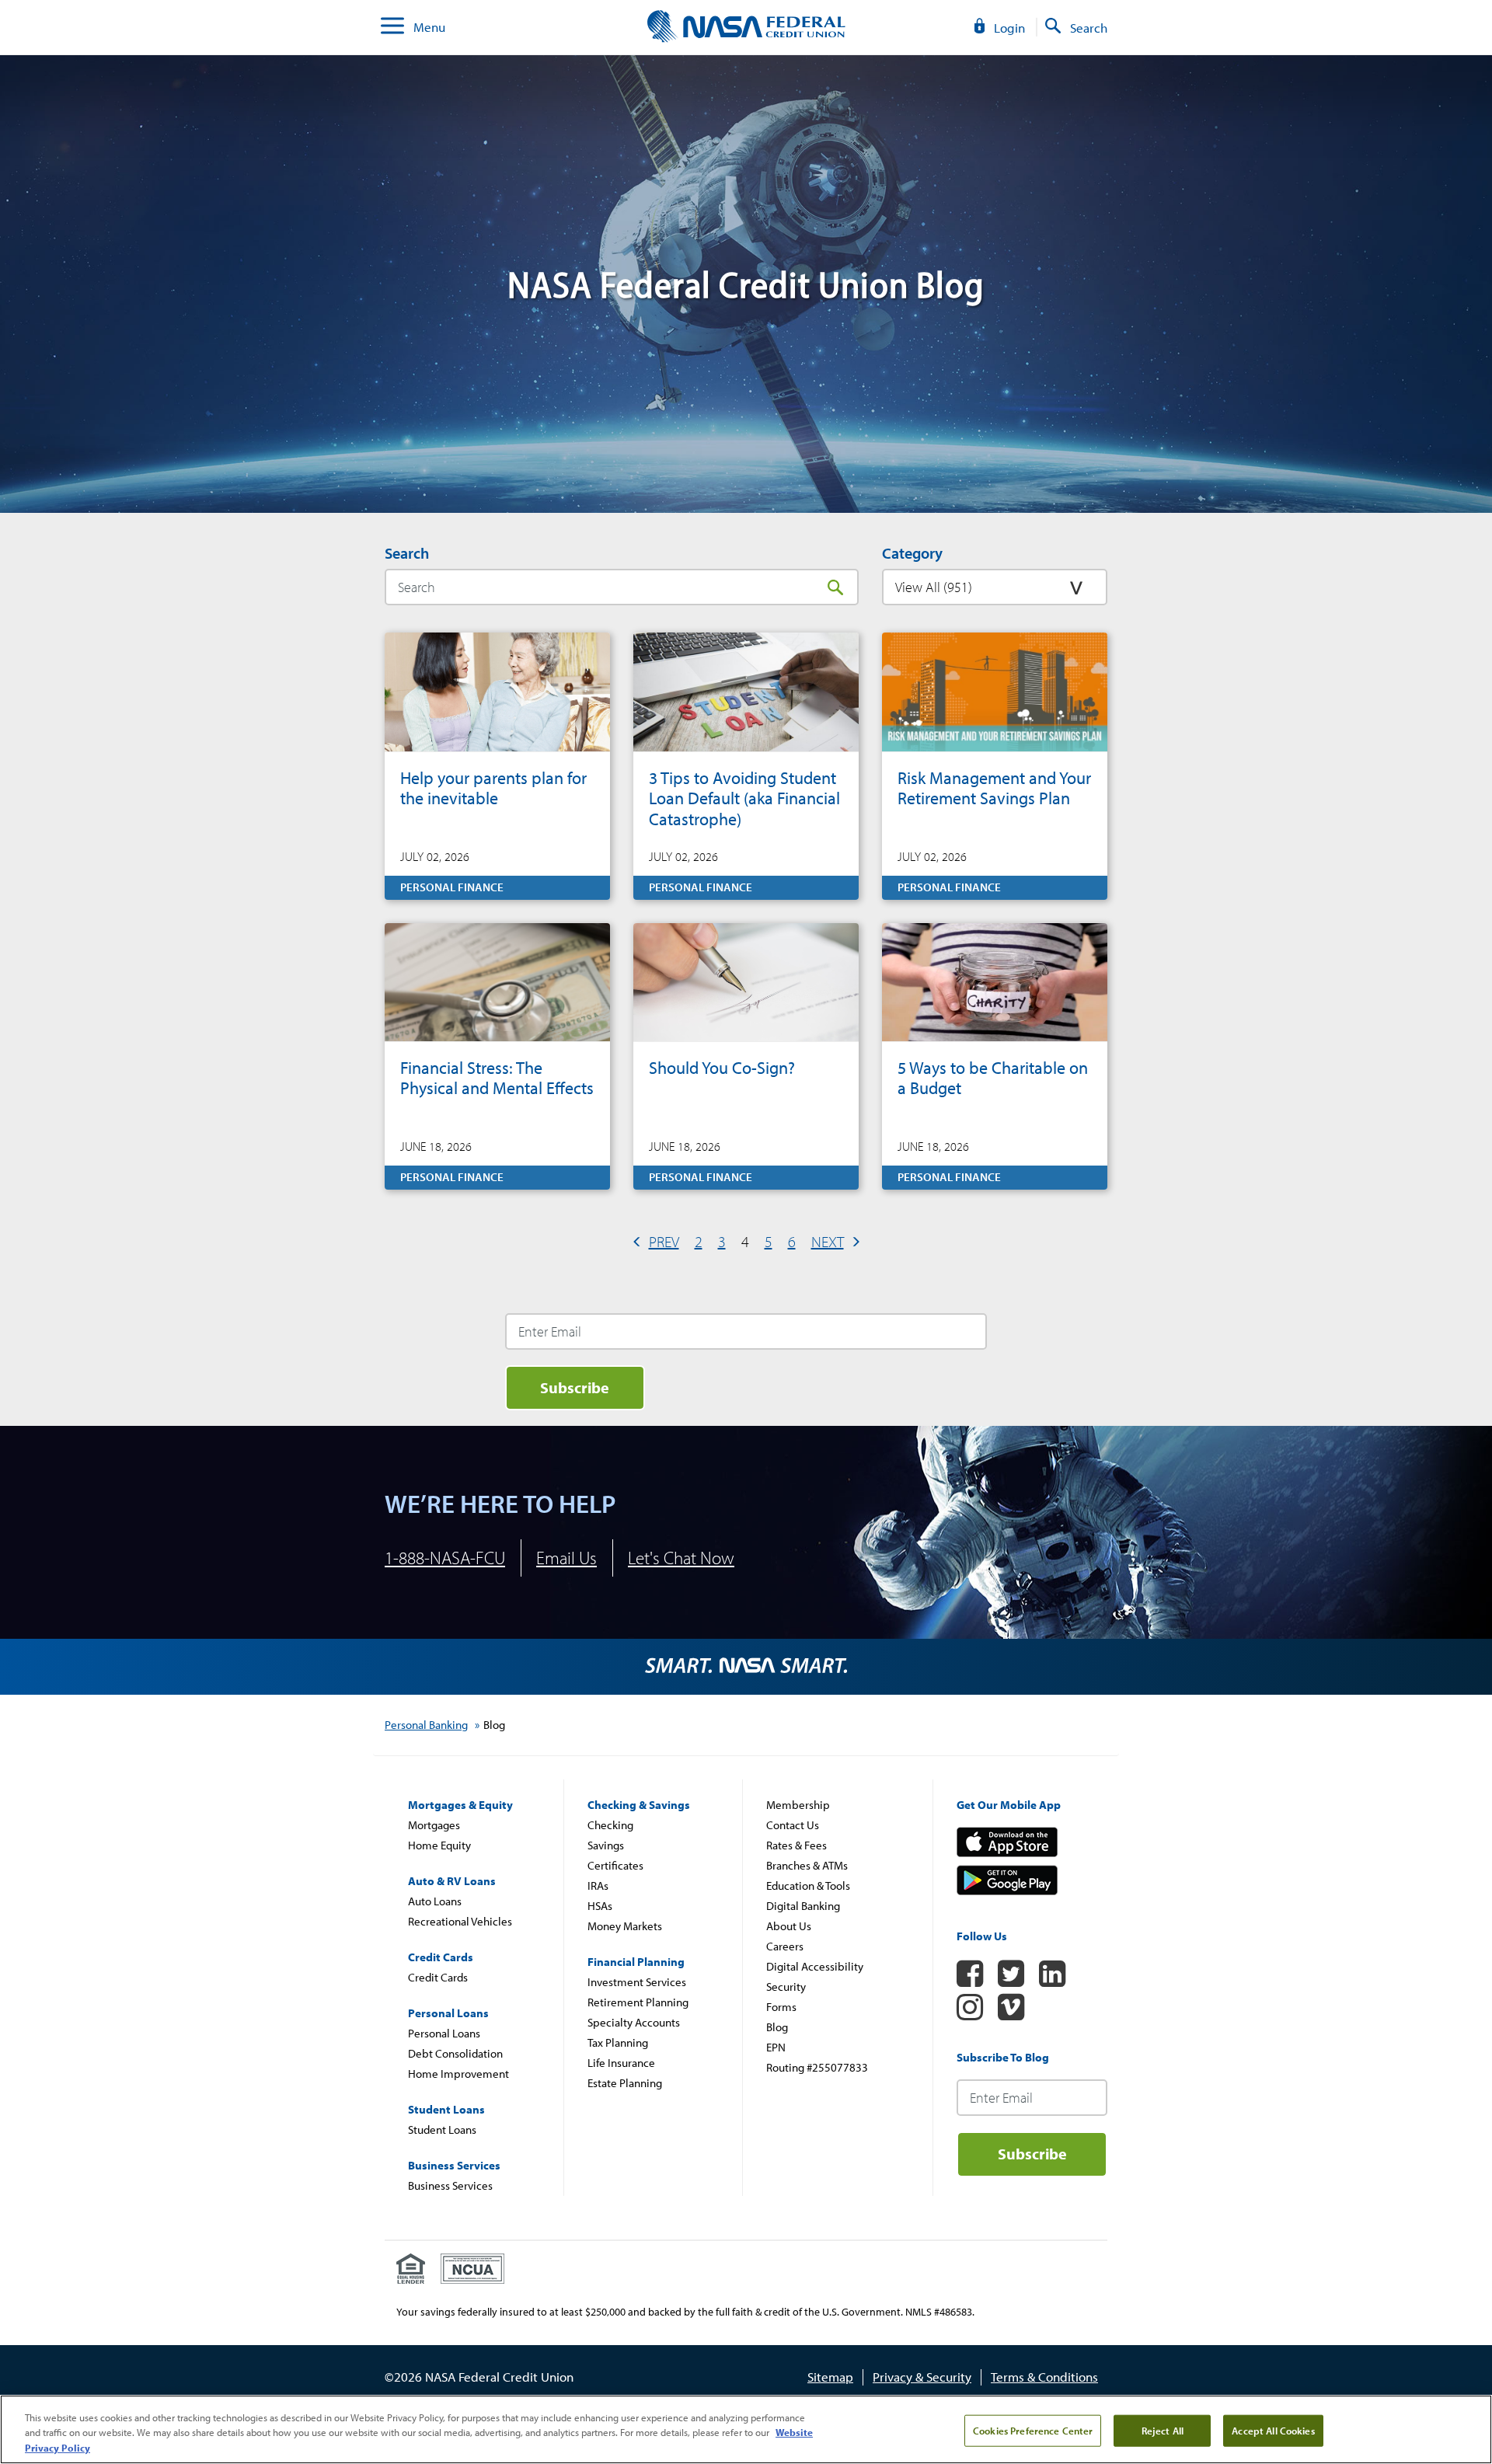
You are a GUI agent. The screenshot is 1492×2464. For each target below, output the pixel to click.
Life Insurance (621, 2063)
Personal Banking (426, 1725)
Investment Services (637, 1982)
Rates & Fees (797, 1845)
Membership (798, 1805)
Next (828, 1241)
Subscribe (575, 1387)
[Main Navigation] (392, 28)
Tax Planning (618, 2042)
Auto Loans (435, 1901)
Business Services (450, 2185)
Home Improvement (458, 2074)
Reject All (1163, 2430)
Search (835, 587)
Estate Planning (625, 2083)
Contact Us (793, 1825)
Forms (781, 2007)
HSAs (600, 1906)
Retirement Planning (638, 2002)
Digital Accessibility (815, 1966)
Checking (610, 1825)
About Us (789, 1926)
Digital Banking (803, 1906)
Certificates (615, 1865)
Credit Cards (438, 1977)
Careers (785, 1946)
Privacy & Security (922, 2377)
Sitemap (830, 2377)
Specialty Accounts (634, 2022)
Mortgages (434, 1825)
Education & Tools (808, 1885)
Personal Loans (444, 2033)
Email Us (566, 1558)
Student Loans (442, 2129)
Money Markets (625, 1926)
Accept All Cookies (1273, 2430)
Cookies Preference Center (1033, 2430)
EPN (776, 2047)
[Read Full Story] (497, 766)
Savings (606, 1845)
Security (786, 1987)
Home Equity (439, 1845)
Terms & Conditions (1044, 2377)
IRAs (598, 1885)
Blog (777, 2027)
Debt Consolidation (455, 2053)
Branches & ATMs (807, 1865)
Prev (664, 1241)
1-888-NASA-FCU (445, 1558)
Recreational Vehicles (460, 1921)
